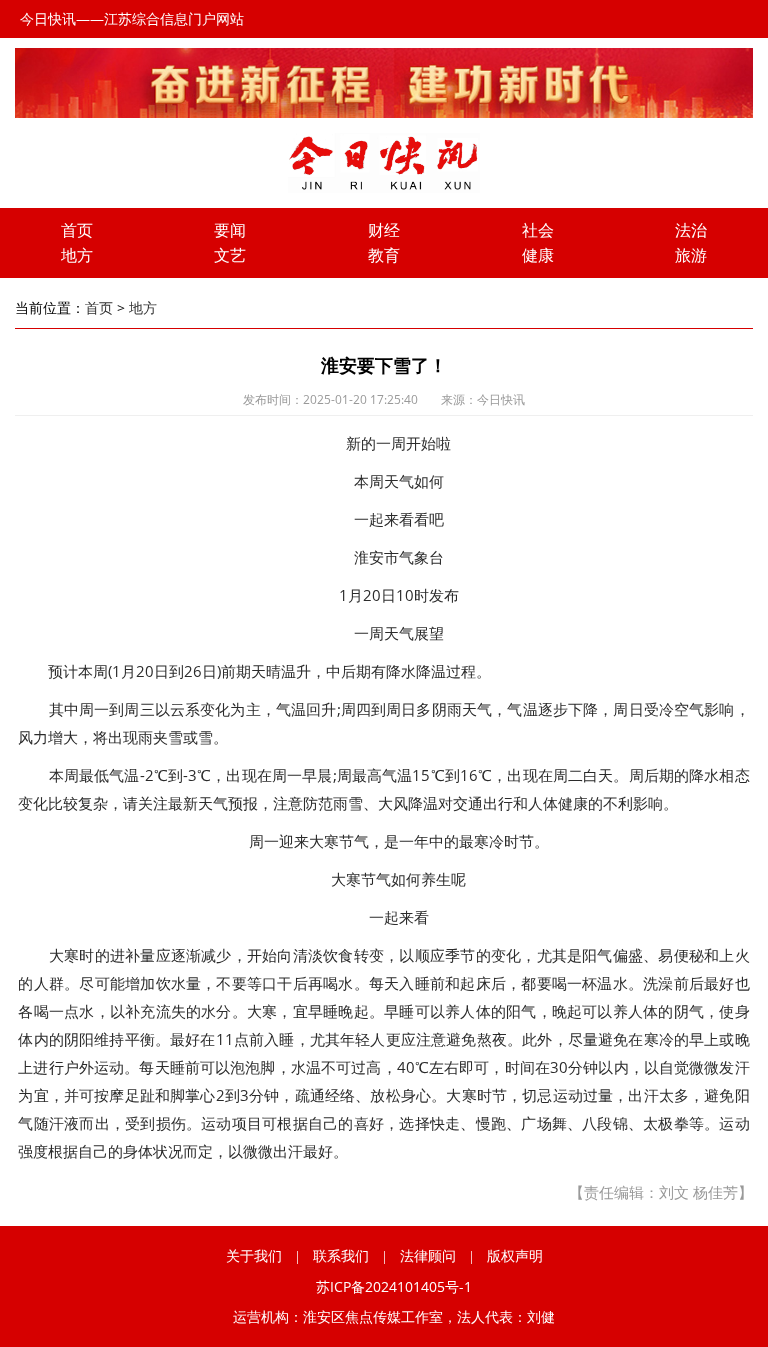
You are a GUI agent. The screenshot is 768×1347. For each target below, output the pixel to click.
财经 (384, 230)
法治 (691, 230)
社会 (538, 230)
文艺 (230, 255)
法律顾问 (428, 1255)
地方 (77, 255)
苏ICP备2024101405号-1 (394, 1286)
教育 (384, 255)
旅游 (691, 255)
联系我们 (341, 1255)
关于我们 (254, 1255)
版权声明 (515, 1255)
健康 (538, 255)
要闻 (230, 230)
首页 (77, 230)
